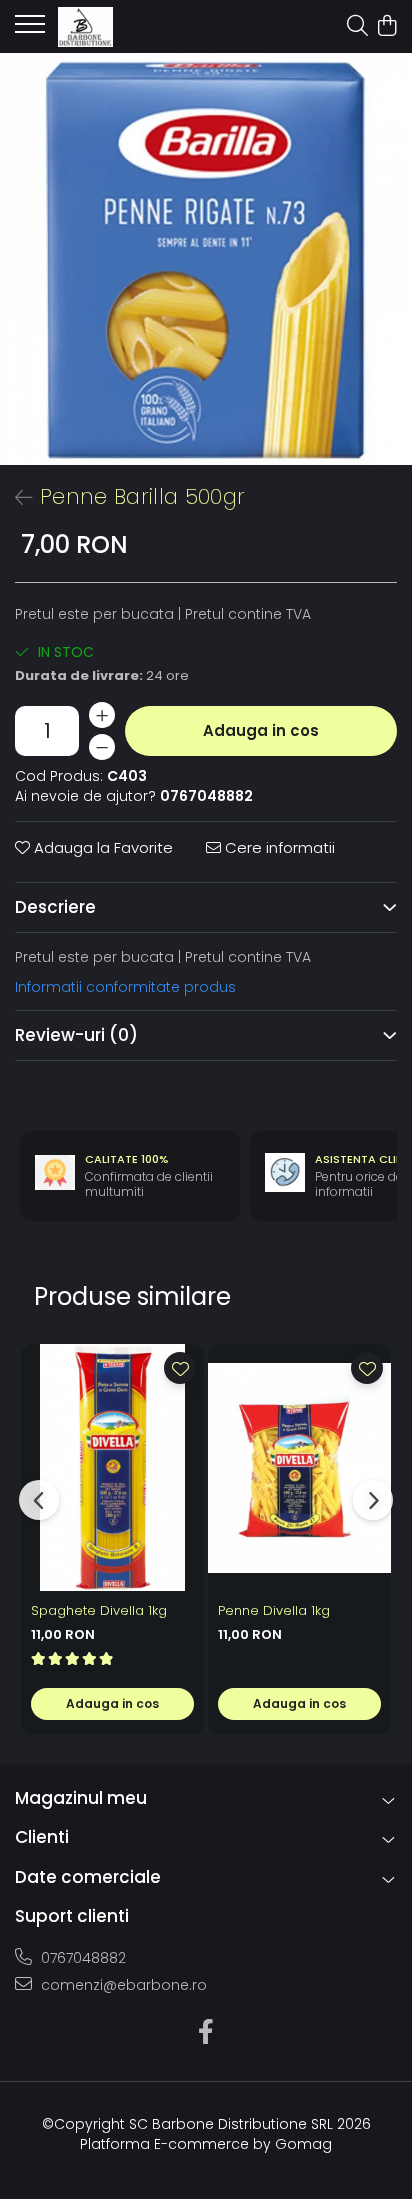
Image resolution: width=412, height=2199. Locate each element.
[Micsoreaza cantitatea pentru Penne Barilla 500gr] (102, 747)
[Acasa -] (130, 27)
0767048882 (81, 1958)
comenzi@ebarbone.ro (122, 1985)
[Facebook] (206, 2033)
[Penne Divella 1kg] (299, 1467)
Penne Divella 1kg (274, 1610)
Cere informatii (278, 847)
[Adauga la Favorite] (180, 1368)
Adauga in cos (261, 730)
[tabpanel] (206, 259)
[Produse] (30, 30)
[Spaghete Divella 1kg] (112, 1467)
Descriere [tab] (55, 907)
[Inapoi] (15, 498)
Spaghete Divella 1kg (99, 1610)
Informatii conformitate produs (125, 987)
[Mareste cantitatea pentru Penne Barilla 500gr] (102, 715)
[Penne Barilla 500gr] (206, 259)
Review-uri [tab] (76, 1035)
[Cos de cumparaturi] (386, 27)
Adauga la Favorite (101, 847)
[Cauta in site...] (357, 27)
